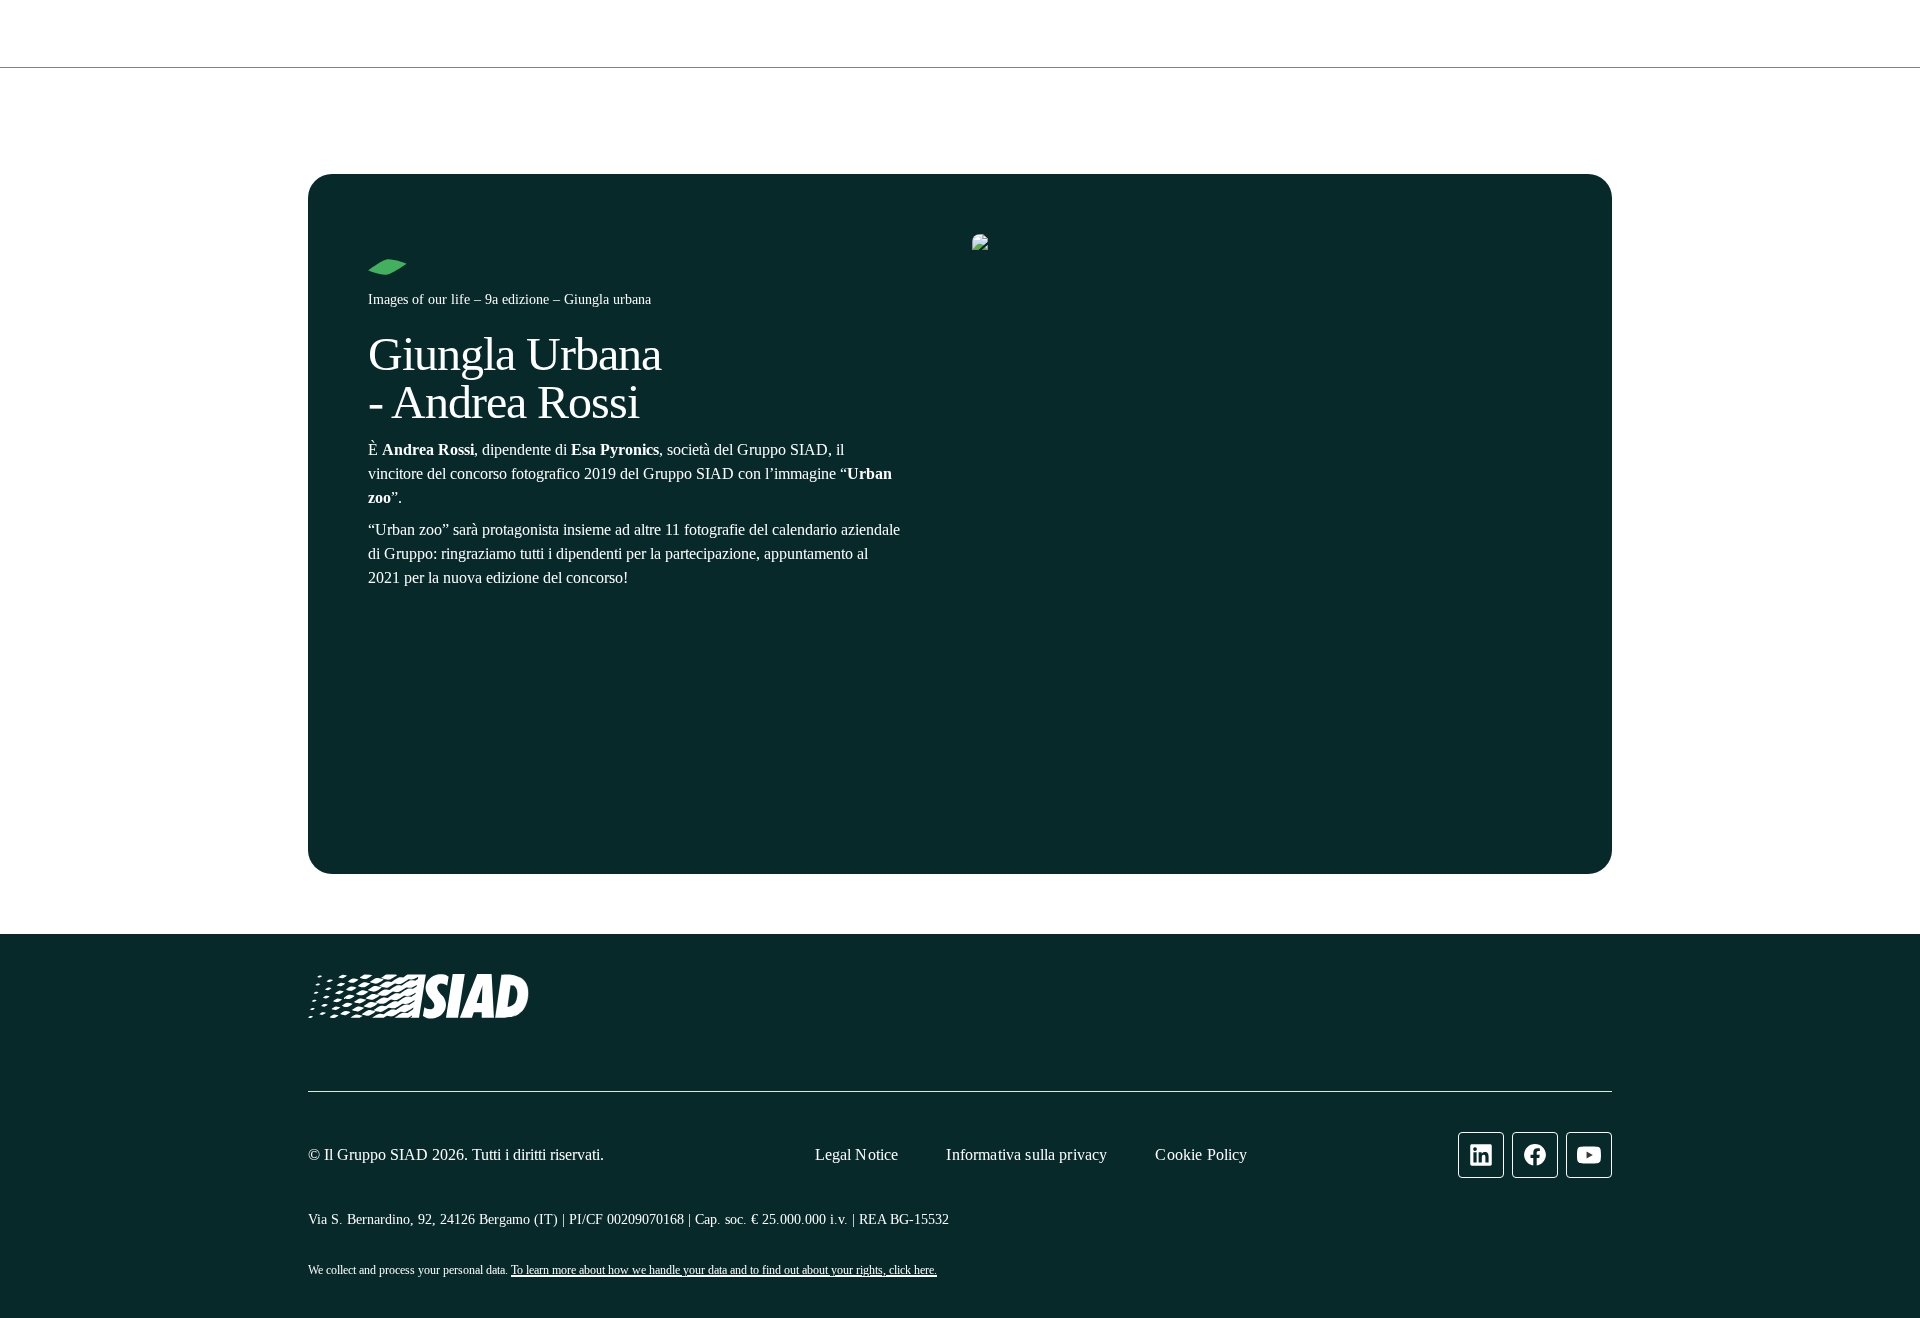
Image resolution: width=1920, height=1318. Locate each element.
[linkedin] (1481, 1155)
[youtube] (1589, 1155)
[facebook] (1535, 1155)
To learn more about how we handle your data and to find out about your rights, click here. (724, 1270)
